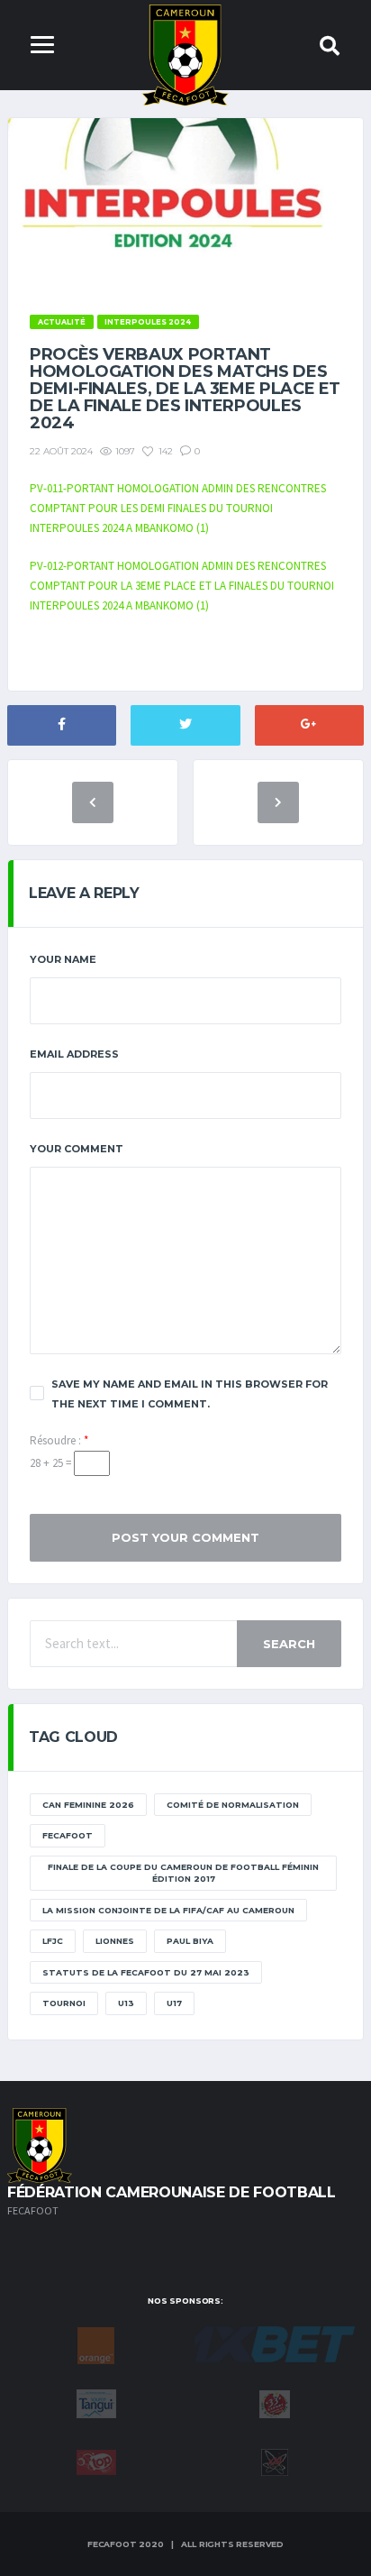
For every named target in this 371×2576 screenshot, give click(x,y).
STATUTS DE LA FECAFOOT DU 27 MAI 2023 (146, 1972)
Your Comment (77, 1149)
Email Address (74, 1054)
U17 (174, 2003)
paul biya (190, 1941)
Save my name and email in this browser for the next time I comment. (190, 1394)
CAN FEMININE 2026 (88, 1805)
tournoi (64, 2003)
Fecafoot (68, 1835)
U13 (126, 2003)
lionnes (115, 1941)
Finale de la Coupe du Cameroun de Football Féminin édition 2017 (183, 1873)
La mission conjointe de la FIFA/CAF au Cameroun (168, 1910)
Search (289, 1644)
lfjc (53, 1941)
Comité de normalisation (233, 1805)
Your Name (63, 959)
